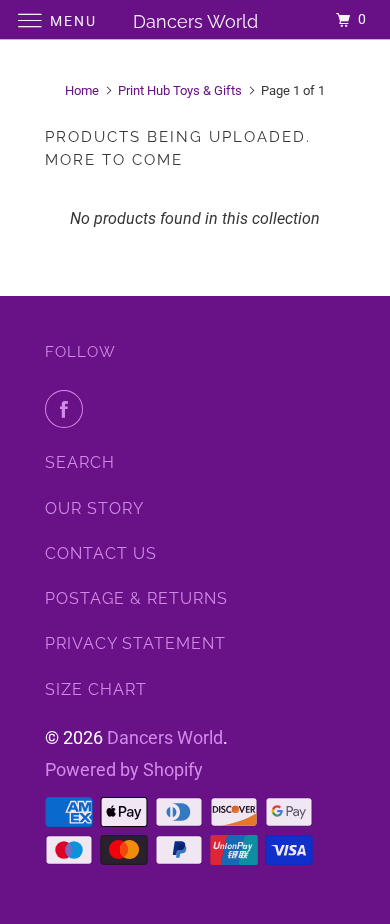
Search (80, 462)
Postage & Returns (136, 598)
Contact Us (101, 553)
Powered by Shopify (124, 769)
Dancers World (165, 737)
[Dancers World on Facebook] (68, 409)
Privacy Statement (135, 643)
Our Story (94, 508)
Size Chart (96, 689)
